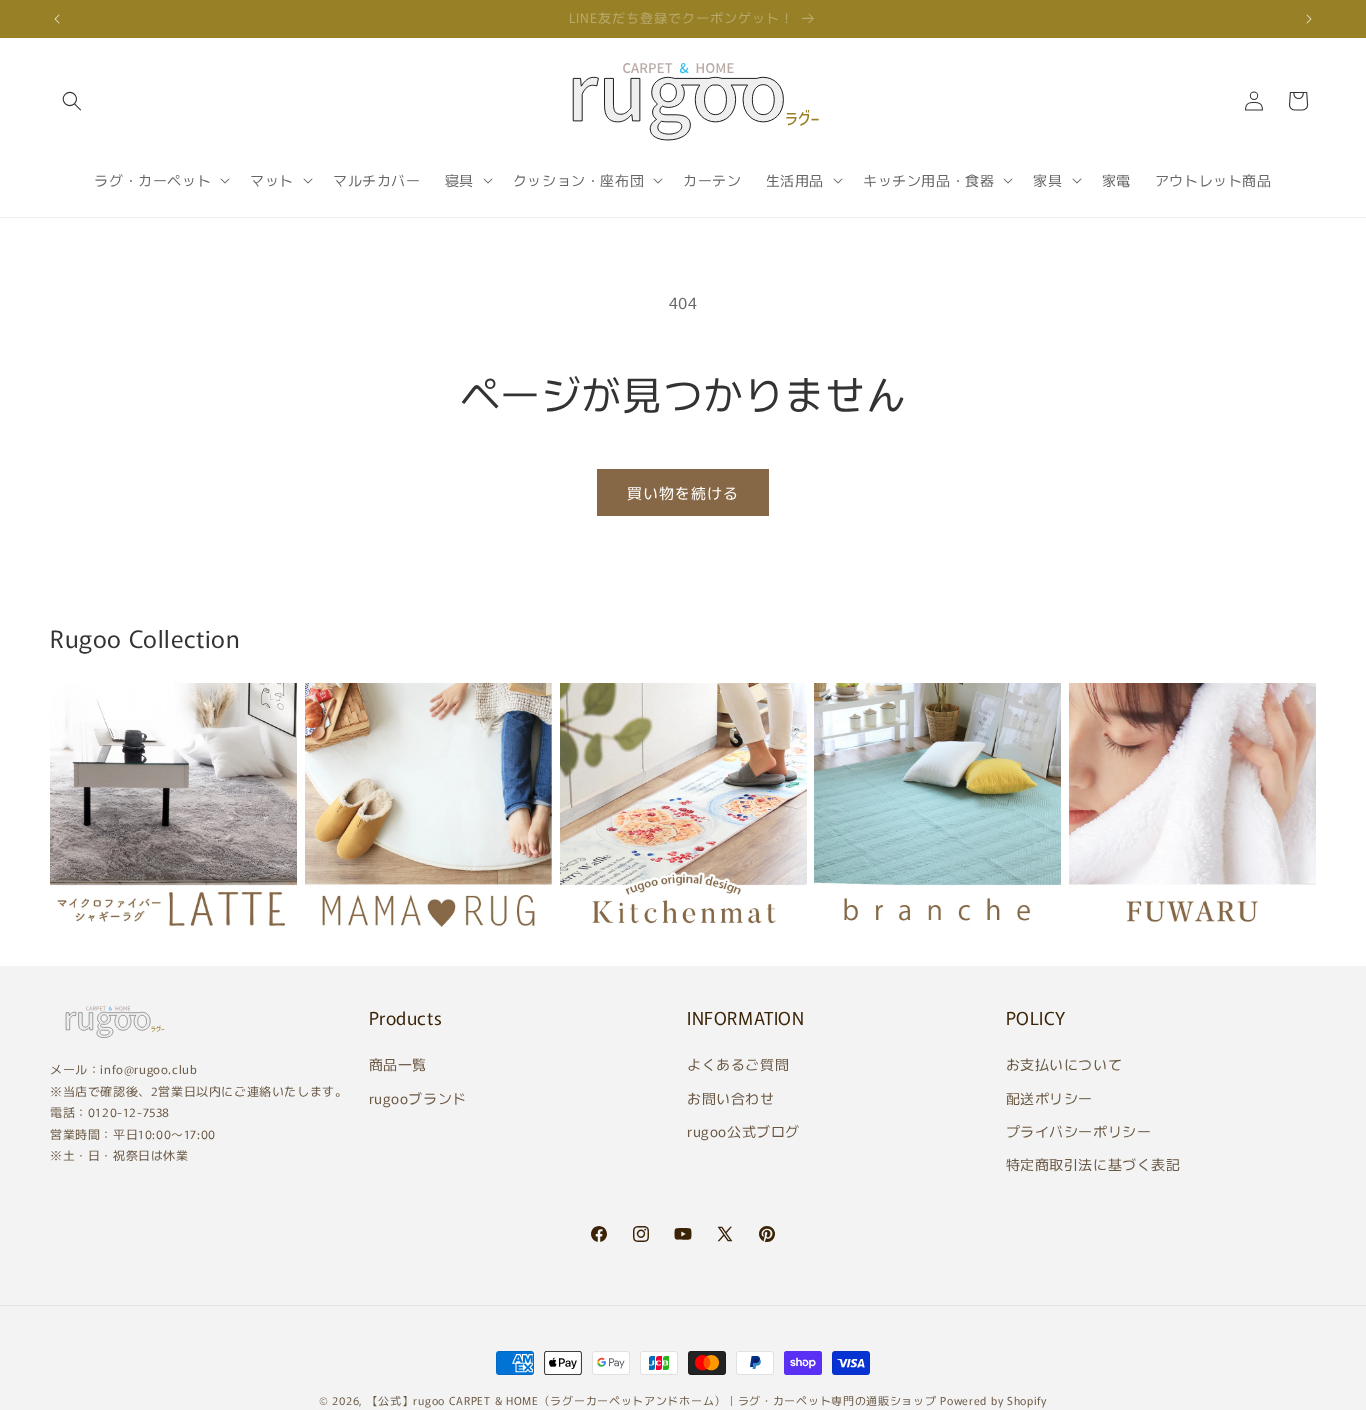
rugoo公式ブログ (743, 1131)
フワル (1097, 941)
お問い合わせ (731, 1098)
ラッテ (78, 941)
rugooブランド (418, 1098)
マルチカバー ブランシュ (918, 941)
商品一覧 (398, 1065)
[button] (72, 101)
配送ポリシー (1050, 1098)
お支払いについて (1064, 1065)
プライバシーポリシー (1079, 1131)
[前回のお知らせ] (57, 19)
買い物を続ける (683, 492)
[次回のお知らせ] (1309, 19)
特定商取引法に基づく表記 (1093, 1164)
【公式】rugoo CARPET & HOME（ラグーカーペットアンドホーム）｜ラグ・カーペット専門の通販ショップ (652, 1400)
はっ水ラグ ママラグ (391, 941)
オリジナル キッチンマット (674, 942)
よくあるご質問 (738, 1065)
